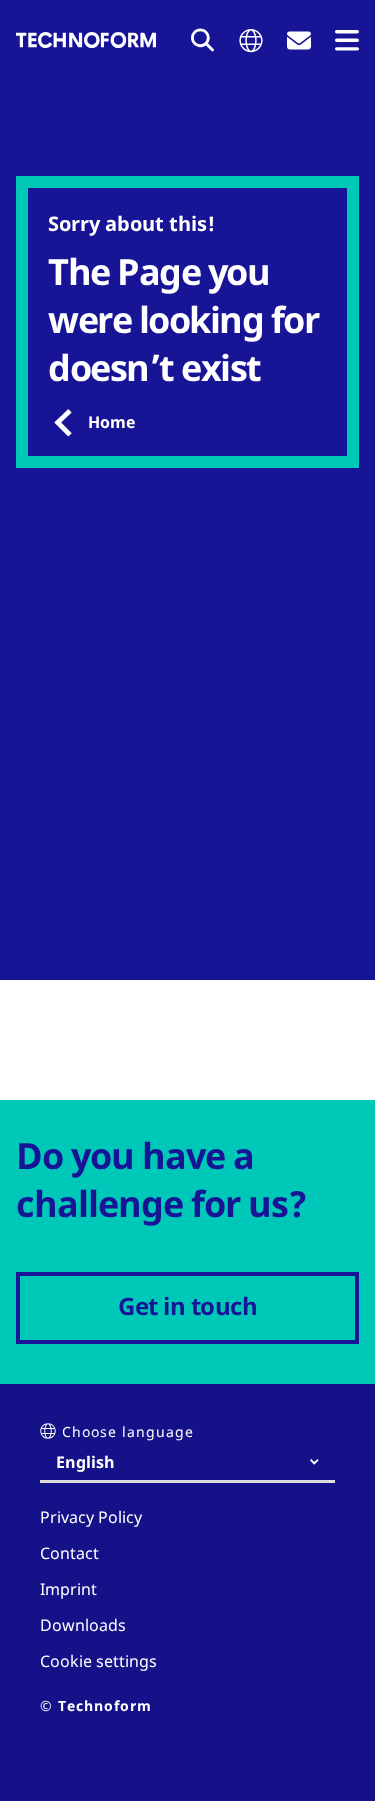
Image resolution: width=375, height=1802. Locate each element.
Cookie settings (98, 1661)
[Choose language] (251, 40)
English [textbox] (85, 1462)
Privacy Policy (91, 1517)
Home (111, 422)
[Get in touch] (299, 40)
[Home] (86, 40)
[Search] (203, 40)
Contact (69, 1553)
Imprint (68, 1589)
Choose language (128, 1431)
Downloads (83, 1625)
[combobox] (195, 1462)
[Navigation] (347, 40)
